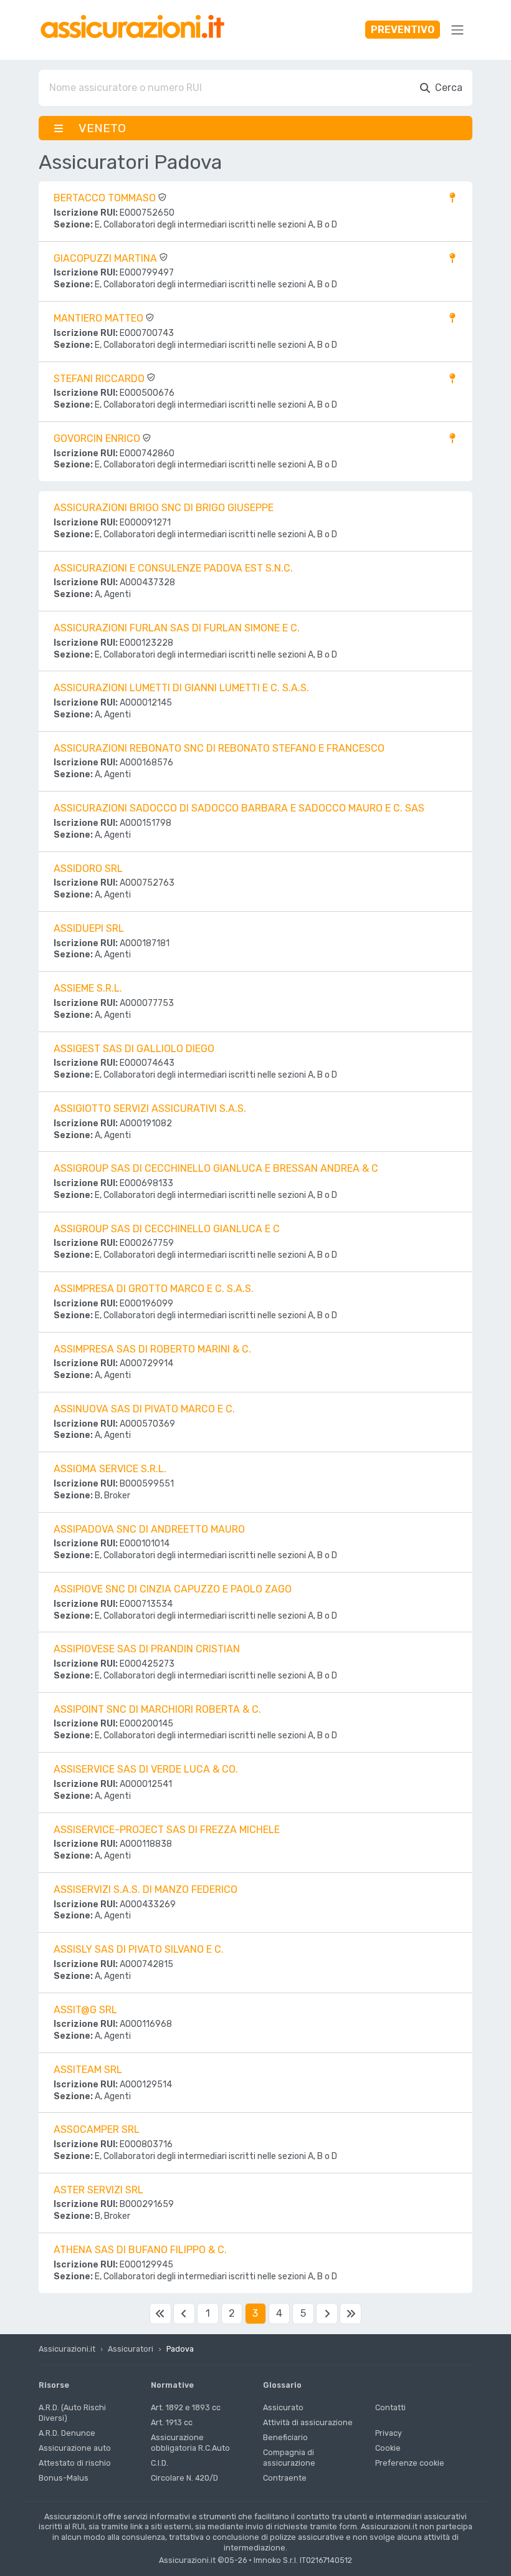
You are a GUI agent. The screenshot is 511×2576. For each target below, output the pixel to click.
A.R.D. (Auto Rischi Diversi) (72, 2413)
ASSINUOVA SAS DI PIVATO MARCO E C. (144, 1409)
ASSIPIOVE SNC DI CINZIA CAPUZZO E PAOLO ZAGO (173, 1589)
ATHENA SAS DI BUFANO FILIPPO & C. (140, 2250)
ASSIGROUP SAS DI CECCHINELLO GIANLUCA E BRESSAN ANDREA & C (216, 1168)
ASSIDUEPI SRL (89, 928)
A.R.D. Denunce (67, 2433)
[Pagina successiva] (327, 2314)
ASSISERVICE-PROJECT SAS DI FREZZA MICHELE (167, 1830)
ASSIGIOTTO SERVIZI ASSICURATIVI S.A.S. (150, 1108)
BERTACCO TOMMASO (106, 198)
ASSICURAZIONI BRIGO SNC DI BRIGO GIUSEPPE (164, 508)
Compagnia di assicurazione (289, 2458)
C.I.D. (160, 2463)
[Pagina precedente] (184, 2314)
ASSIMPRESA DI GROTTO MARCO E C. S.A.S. (154, 1289)
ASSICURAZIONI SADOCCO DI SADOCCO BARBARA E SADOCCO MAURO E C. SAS (239, 808)
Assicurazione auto (75, 2448)
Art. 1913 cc (172, 2422)
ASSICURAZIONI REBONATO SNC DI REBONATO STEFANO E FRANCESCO (219, 748)
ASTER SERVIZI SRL (98, 2190)
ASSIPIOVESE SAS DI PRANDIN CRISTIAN (147, 1649)
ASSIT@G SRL (85, 2010)
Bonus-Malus (64, 2478)
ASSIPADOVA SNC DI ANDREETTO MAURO (149, 1529)
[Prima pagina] (160, 2314)
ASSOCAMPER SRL (97, 2129)
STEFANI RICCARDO (100, 379)
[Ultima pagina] (350, 2314)
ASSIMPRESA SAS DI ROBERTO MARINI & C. (152, 1349)
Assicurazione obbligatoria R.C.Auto (190, 2443)
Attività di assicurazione (308, 2422)
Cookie (388, 2448)
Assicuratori (131, 2349)
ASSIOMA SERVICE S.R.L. (110, 1469)
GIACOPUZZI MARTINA (107, 258)
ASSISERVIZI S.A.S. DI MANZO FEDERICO (146, 1889)
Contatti (390, 2407)
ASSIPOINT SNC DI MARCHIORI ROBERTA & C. (157, 1709)
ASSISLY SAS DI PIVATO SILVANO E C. (139, 1949)
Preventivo (403, 30)
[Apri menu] (457, 30)
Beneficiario (285, 2437)
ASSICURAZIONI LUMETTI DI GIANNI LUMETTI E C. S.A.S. (181, 688)
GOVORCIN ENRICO (98, 438)
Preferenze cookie (410, 2463)
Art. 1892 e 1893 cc (186, 2407)
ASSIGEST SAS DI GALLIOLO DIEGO (134, 1049)
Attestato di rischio (75, 2463)
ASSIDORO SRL (88, 869)
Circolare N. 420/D (184, 2478)
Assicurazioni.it (67, 2349)
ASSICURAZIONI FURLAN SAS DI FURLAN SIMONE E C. (177, 628)
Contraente (285, 2478)
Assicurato (283, 2407)
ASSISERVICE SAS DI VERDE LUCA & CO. (146, 1769)
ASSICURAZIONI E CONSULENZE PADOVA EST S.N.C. (173, 568)
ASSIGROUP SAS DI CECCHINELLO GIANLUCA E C (167, 1229)
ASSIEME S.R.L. (88, 988)
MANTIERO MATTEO (100, 318)
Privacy (389, 2433)
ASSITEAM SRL (88, 2070)
